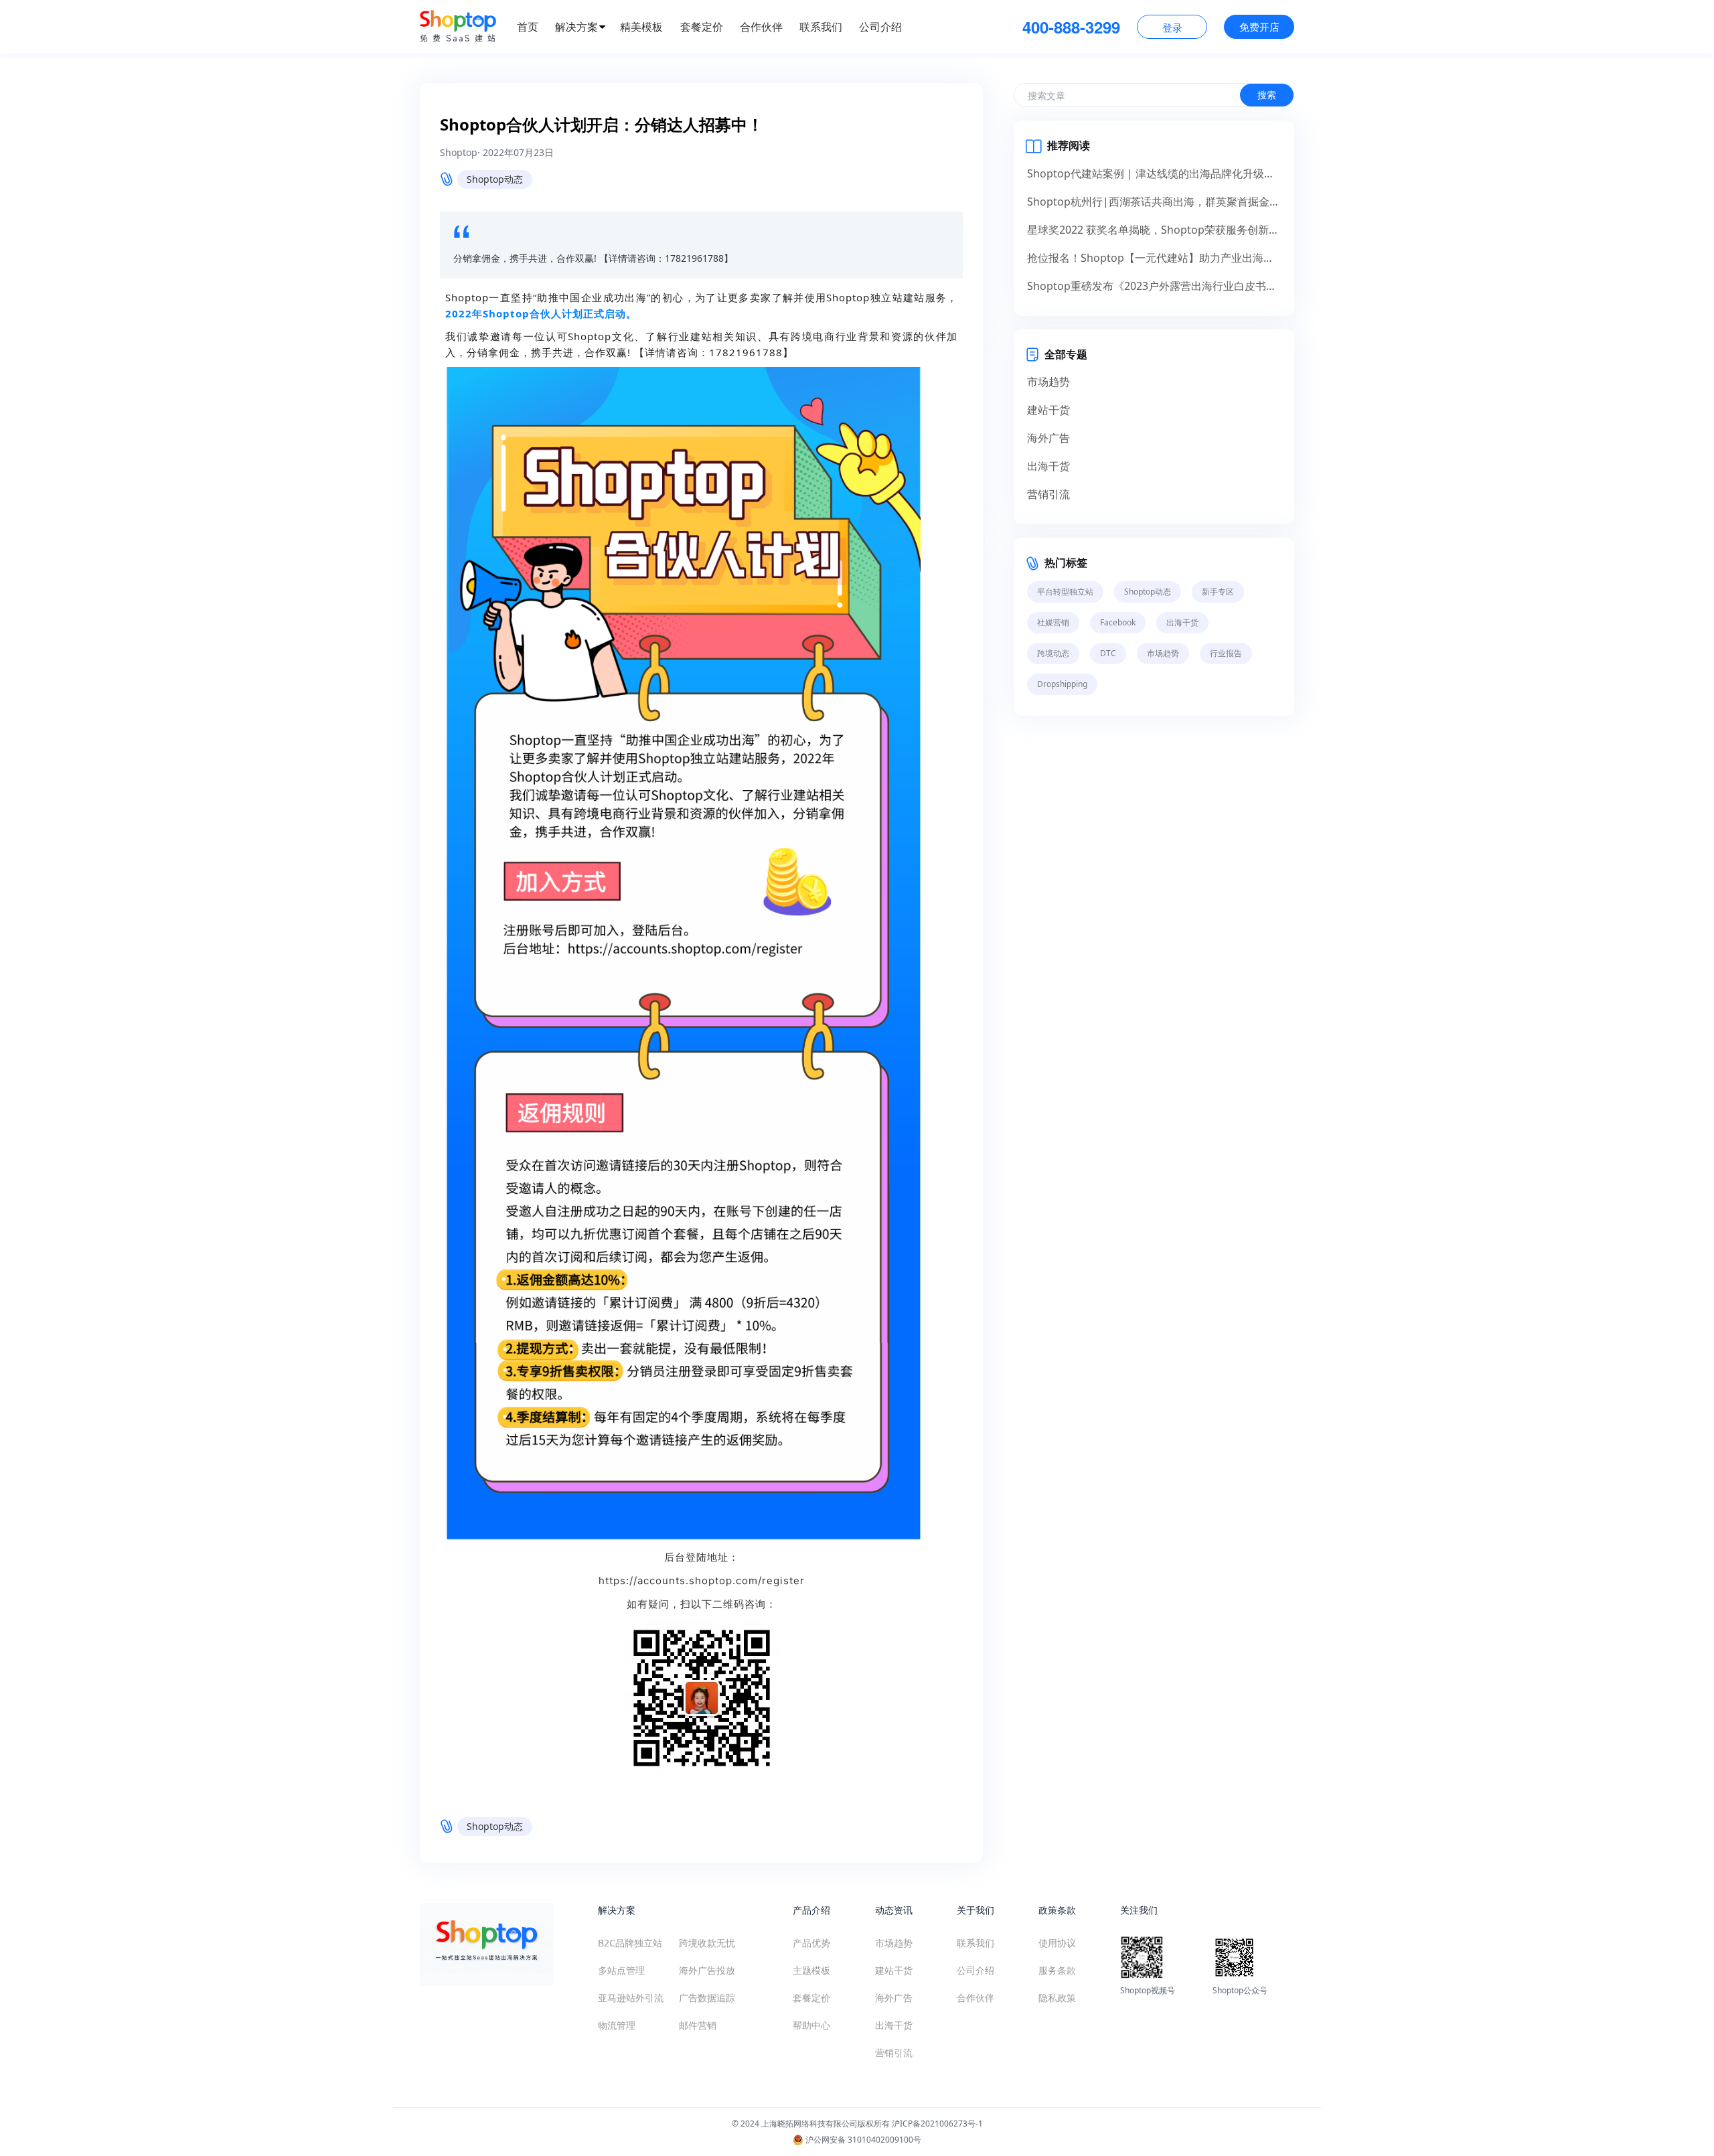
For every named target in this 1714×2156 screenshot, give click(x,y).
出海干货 (1048, 466)
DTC (1108, 653)
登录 (1172, 27)
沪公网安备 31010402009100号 (862, 2140)
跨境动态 (1053, 653)
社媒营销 (1053, 622)
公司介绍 (880, 27)
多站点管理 (621, 1970)
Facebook (1118, 622)
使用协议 (1057, 1943)
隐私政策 (1057, 1998)
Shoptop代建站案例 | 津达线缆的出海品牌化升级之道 (1154, 173)
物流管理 (617, 2025)
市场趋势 (1048, 382)
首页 (528, 27)
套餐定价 (702, 27)
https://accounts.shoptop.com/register (702, 1581)
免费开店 (1259, 27)
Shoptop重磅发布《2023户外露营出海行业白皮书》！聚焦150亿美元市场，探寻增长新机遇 (1154, 286)
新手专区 (1218, 592)
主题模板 (811, 1970)
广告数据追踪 (707, 1998)
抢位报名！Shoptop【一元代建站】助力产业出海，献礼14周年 (1154, 258)
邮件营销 (698, 2025)
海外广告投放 (707, 1970)
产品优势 (811, 1943)
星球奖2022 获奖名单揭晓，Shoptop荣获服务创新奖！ (1154, 230)
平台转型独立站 (1065, 592)
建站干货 (1048, 410)
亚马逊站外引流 (631, 1998)
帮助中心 (811, 2025)
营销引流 (1048, 494)
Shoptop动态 (495, 179)
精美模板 (641, 27)
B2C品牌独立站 (630, 1943)
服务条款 (1057, 1970)
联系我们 (821, 27)
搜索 (1267, 95)
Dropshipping (1062, 684)
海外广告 (1048, 438)
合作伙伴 (761, 27)
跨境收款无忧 (707, 1943)
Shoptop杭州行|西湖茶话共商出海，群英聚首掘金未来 (1154, 202)
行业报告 (1226, 653)
